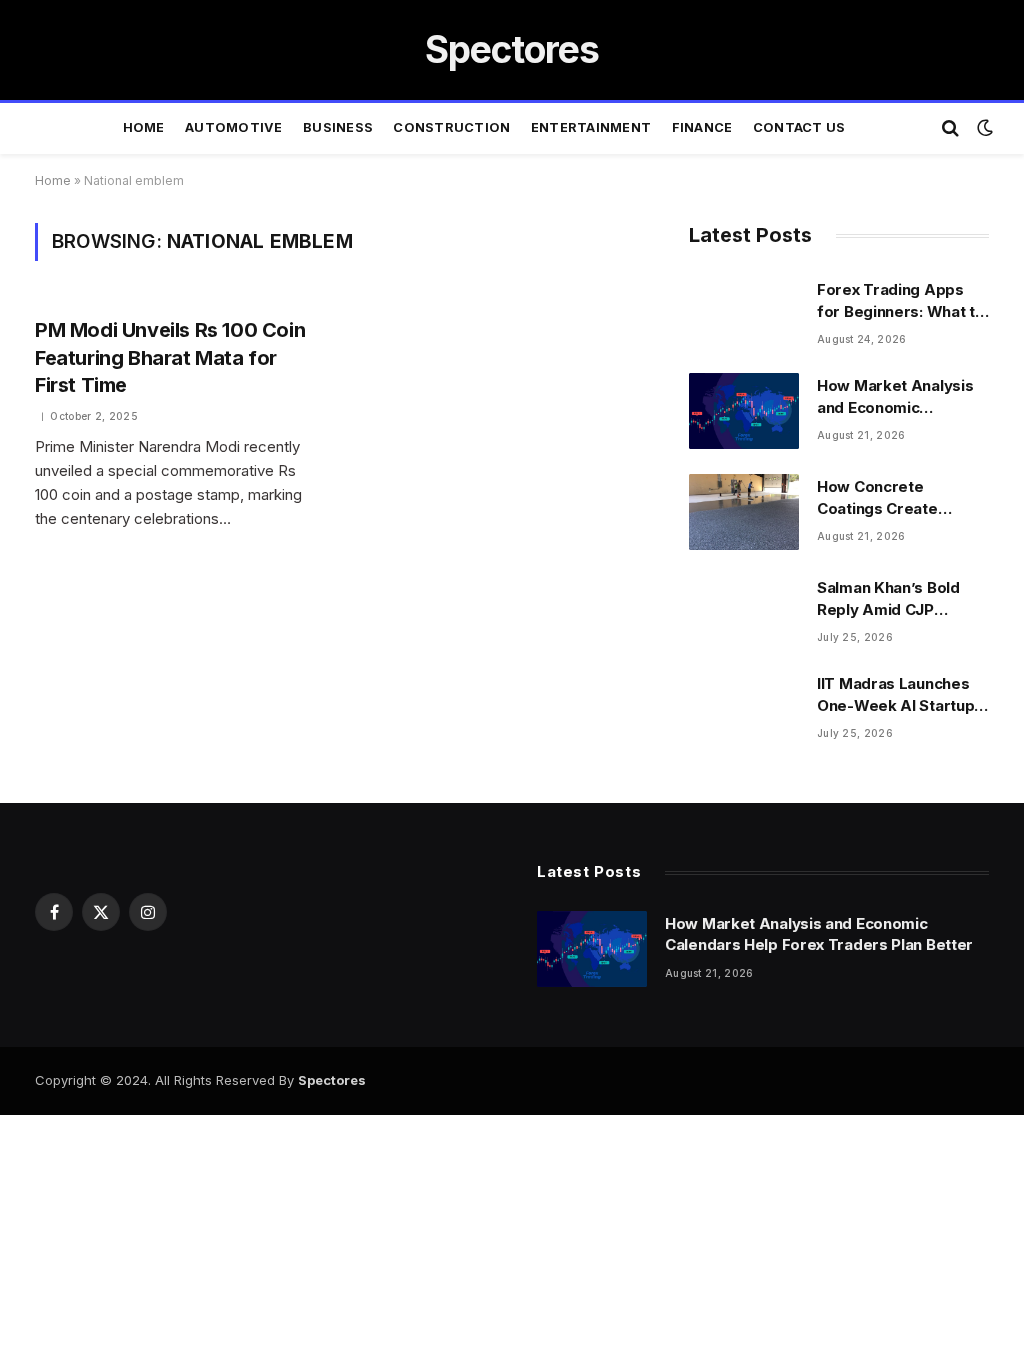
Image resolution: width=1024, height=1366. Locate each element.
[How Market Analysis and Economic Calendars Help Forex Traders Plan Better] (744, 411)
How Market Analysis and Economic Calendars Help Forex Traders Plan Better (896, 397)
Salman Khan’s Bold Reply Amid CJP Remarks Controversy (898, 599)
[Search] (950, 128)
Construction (451, 127)
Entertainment (591, 127)
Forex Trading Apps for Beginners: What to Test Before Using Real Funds (902, 301)
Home (144, 127)
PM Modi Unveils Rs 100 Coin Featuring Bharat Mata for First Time (170, 357)
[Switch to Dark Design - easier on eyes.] (983, 128)
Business (338, 127)
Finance (702, 127)
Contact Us (799, 127)
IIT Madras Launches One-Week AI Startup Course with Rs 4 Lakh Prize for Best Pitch (898, 695)
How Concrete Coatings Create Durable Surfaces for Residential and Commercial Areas (895, 498)
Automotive (234, 127)
